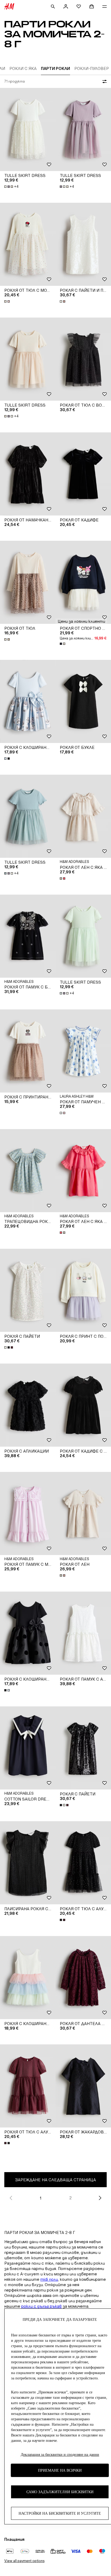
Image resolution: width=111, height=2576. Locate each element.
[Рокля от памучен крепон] (83, 1051)
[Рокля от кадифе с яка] (83, 1405)
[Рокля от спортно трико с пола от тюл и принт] (83, 582)
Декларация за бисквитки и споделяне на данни (60, 2455)
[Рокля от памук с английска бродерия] (83, 1633)
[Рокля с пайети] (28, 1290)
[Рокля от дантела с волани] (83, 1978)
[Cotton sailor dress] (28, 1748)
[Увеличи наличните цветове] (8, 301)
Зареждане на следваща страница (55, 2180)
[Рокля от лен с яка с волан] (83, 816)
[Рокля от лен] (83, 1513)
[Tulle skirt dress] (28, 129)
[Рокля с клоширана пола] (28, 701)
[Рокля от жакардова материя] (83, 2086)
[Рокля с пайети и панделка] (83, 244)
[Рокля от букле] (83, 701)
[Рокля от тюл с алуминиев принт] (83, 1863)
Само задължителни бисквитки (60, 2492)
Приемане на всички (60, 2470)
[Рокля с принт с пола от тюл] (83, 1290)
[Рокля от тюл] (28, 582)
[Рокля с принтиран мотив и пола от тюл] (28, 1051)
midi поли (49, 2279)
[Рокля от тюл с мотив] (28, 244)
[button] (81, 621)
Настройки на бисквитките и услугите (60, 2513)
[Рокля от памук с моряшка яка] (28, 1513)
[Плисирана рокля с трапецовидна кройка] (28, 1863)
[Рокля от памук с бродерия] (28, 936)
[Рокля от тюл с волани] (83, 359)
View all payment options (24, 2561)
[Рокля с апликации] (28, 1405)
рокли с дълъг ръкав (41, 2306)
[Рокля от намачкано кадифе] (28, 474)
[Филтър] (103, 81)
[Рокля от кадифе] (83, 474)
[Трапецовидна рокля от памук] (28, 1171)
